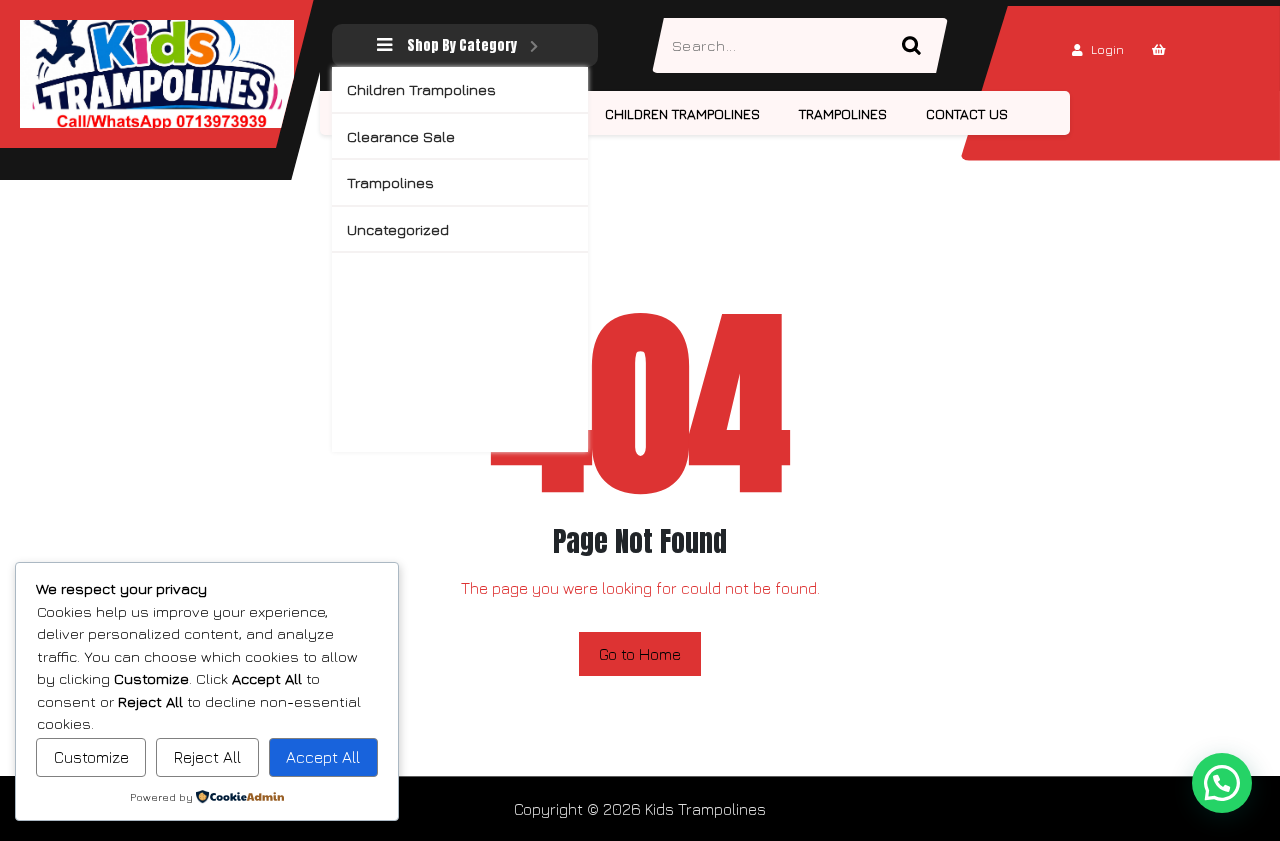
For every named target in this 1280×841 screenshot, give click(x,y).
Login (1107, 49)
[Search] (920, 45)
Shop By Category (462, 45)
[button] (1222, 783)
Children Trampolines (421, 89)
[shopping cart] (1159, 49)
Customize (91, 757)
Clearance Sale (401, 136)
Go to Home (640, 654)
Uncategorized (398, 229)
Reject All (207, 757)
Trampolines (390, 182)
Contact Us (967, 113)
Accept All (323, 757)
